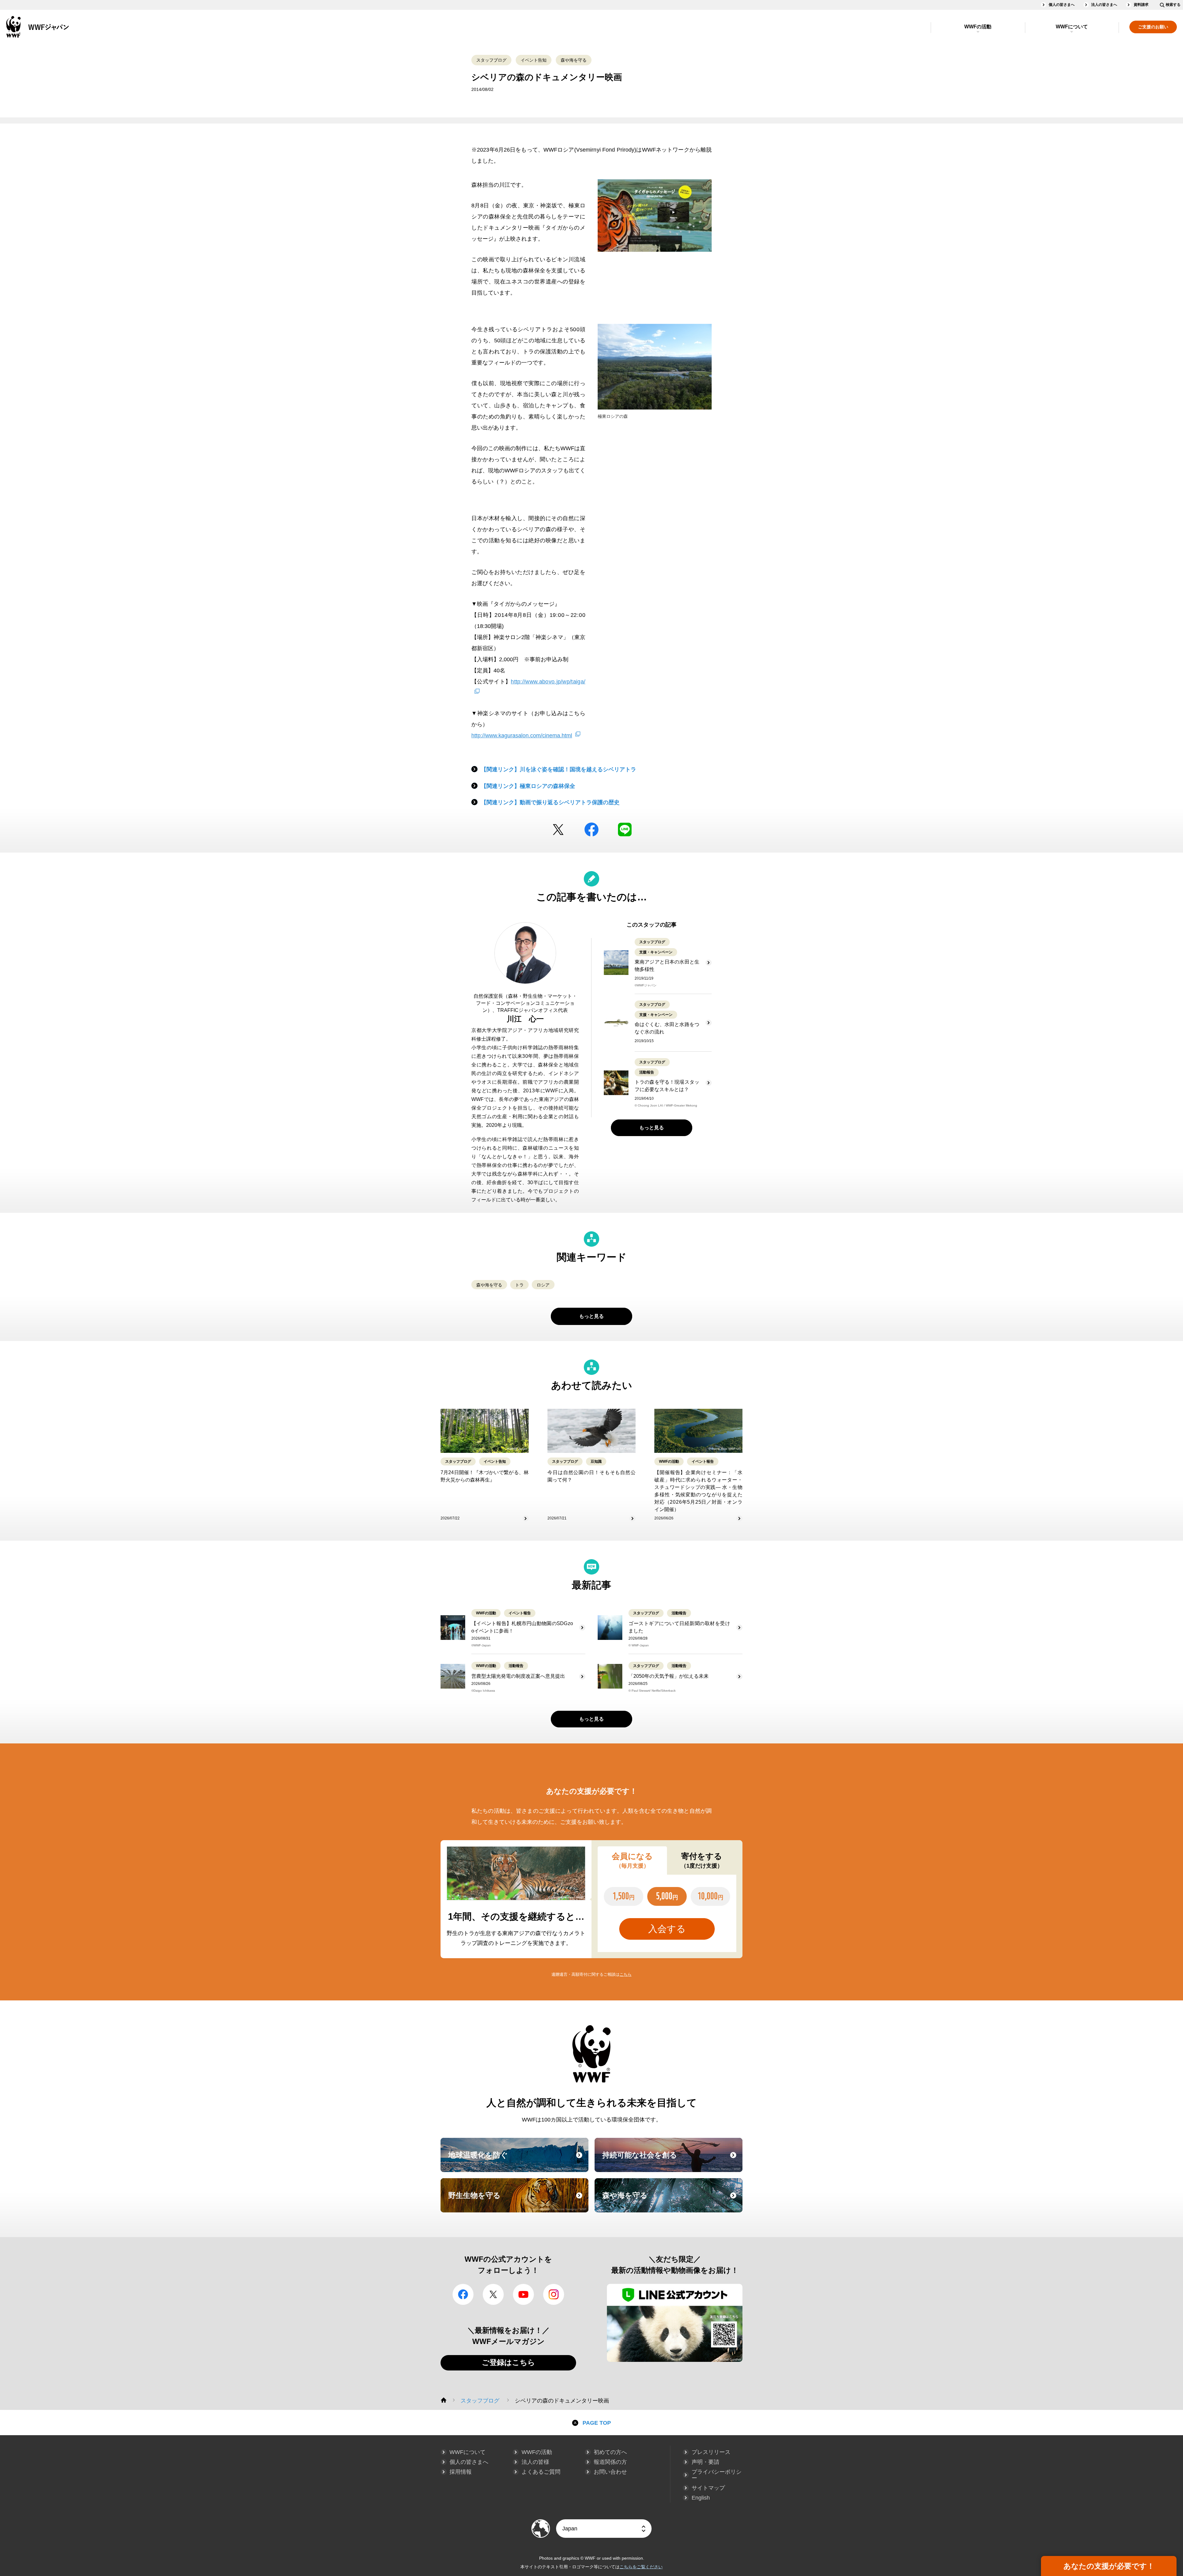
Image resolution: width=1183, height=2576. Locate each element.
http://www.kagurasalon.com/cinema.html (522, 736)
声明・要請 (705, 2462)
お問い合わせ (610, 2472)
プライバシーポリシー (717, 2475)
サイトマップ (708, 2488)
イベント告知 (534, 60)
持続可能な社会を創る (672, 2161)
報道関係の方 (610, 2462)
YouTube (523, 2294)
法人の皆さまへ (1104, 5)
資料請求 (1141, 5)
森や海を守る (574, 60)
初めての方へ (610, 2452)
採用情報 (461, 2472)
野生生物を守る (518, 2201)
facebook (591, 829)
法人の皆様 (535, 2462)
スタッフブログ (491, 60)
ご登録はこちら (508, 2362)
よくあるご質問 (541, 2472)
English (701, 2498)
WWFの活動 (978, 27)
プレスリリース (711, 2452)
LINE (625, 829)
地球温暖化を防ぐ (518, 2161)
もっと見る (652, 1128)
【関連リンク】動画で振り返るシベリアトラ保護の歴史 (550, 802)
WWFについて (1072, 27)
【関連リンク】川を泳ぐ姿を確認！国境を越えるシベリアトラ (559, 769)
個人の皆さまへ (1062, 5)
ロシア (543, 1285)
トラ (519, 1285)
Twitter (558, 829)
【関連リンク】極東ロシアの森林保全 (528, 786)
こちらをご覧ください (641, 2567)
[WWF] (444, 2400)
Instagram (554, 2294)
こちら (626, 1974)
